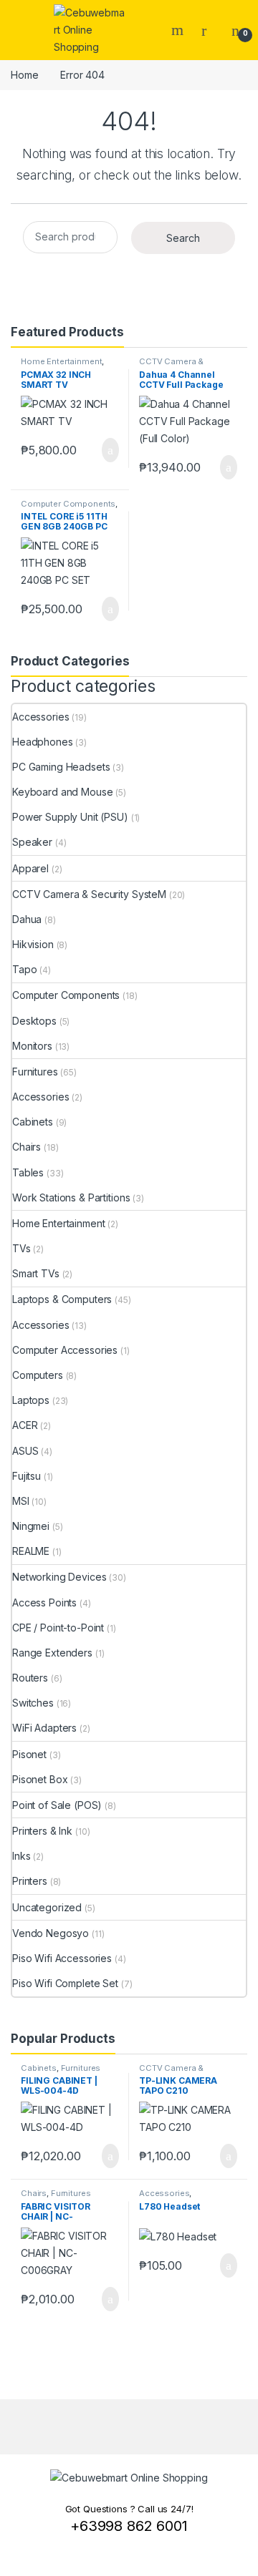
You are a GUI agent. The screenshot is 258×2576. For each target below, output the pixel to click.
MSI (21, 1501)
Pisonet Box (40, 1779)
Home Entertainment (61, 361)
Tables (28, 1172)
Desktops (34, 1021)
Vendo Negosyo (51, 1933)
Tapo (24, 969)
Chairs (27, 1147)
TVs (21, 1248)
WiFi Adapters (44, 1728)
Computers (38, 1375)
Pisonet (29, 1754)
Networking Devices (59, 1577)
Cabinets (33, 1122)
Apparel (30, 868)
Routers (30, 1678)
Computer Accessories (65, 1350)
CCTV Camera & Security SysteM (171, 366)
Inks (21, 1856)
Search (179, 30)
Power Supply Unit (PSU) (70, 817)
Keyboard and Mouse (62, 792)
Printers (30, 1881)
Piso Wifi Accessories (62, 1958)
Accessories (40, 717)
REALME (31, 1551)
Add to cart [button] (109, 450)
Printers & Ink (42, 1831)
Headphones (43, 742)
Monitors (32, 1046)
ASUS (25, 1451)
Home (24, 75)
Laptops (31, 1400)
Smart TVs (36, 1273)
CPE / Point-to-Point (58, 1628)
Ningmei (31, 1526)
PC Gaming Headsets (61, 767)
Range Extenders (52, 1653)
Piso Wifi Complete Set (65, 1983)
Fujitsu (27, 1476)
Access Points (44, 1602)
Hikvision (33, 944)
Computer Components (68, 504)
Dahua (27, 919)
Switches (33, 1703)
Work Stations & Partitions (71, 1197)
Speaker (32, 842)
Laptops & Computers (62, 1299)
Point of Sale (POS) (57, 1805)
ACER (25, 1425)
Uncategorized (47, 1907)
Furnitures (35, 1072)
